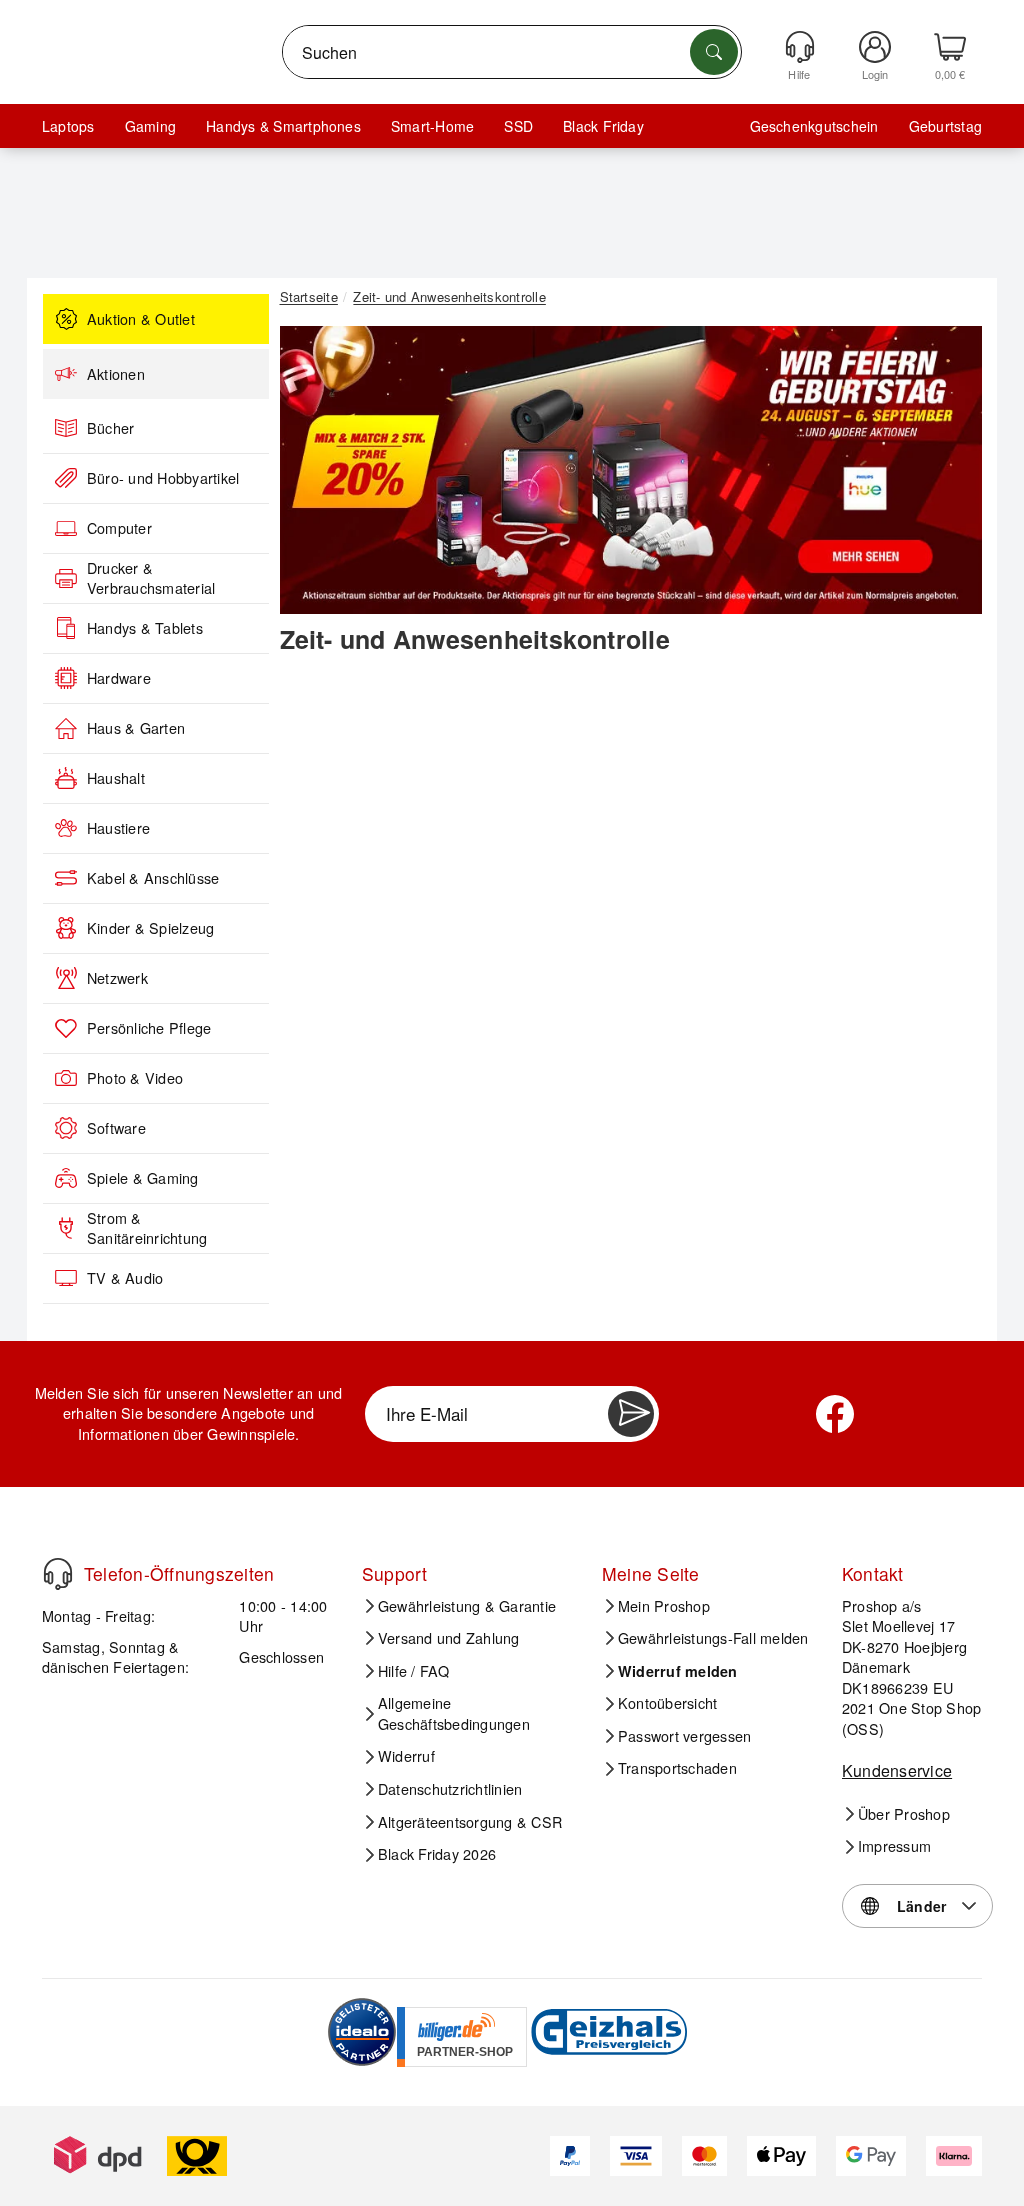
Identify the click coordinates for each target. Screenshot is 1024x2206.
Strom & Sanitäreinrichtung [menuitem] (147, 1228)
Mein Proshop (664, 1606)
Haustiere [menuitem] (118, 828)
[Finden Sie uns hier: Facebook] (835, 1414)
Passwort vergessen (684, 1736)
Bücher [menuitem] (110, 428)
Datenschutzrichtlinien (450, 1789)
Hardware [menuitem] (119, 678)
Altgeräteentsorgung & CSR (470, 1822)
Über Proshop (904, 1814)
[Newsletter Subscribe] (631, 1414)
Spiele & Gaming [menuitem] (143, 1178)
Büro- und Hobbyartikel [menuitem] (163, 478)
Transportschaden (677, 1768)
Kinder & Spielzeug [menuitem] (150, 928)
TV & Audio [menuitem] (125, 1278)
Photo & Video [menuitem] (135, 1078)
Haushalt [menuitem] (116, 778)
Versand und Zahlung (449, 1638)
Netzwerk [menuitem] (117, 978)
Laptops (68, 126)
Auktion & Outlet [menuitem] (141, 319)
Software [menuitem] (116, 1128)
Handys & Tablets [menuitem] (145, 628)
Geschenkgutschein (814, 126)
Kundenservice (897, 1770)
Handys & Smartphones (283, 126)
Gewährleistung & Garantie (467, 1606)
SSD (518, 126)
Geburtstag (945, 126)
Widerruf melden (678, 1671)
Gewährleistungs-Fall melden (713, 1638)
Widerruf (406, 1756)
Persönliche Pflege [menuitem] (149, 1028)
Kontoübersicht (667, 1703)
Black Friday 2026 (437, 1854)
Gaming (150, 126)
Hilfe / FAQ (414, 1671)
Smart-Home (432, 126)
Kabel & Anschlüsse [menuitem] (153, 878)
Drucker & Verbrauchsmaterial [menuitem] (151, 578)
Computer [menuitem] (119, 528)
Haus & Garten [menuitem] (136, 728)
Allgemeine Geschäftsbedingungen (454, 1713)
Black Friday (603, 126)
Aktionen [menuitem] (116, 374)
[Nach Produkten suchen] (714, 52)
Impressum (894, 1846)
